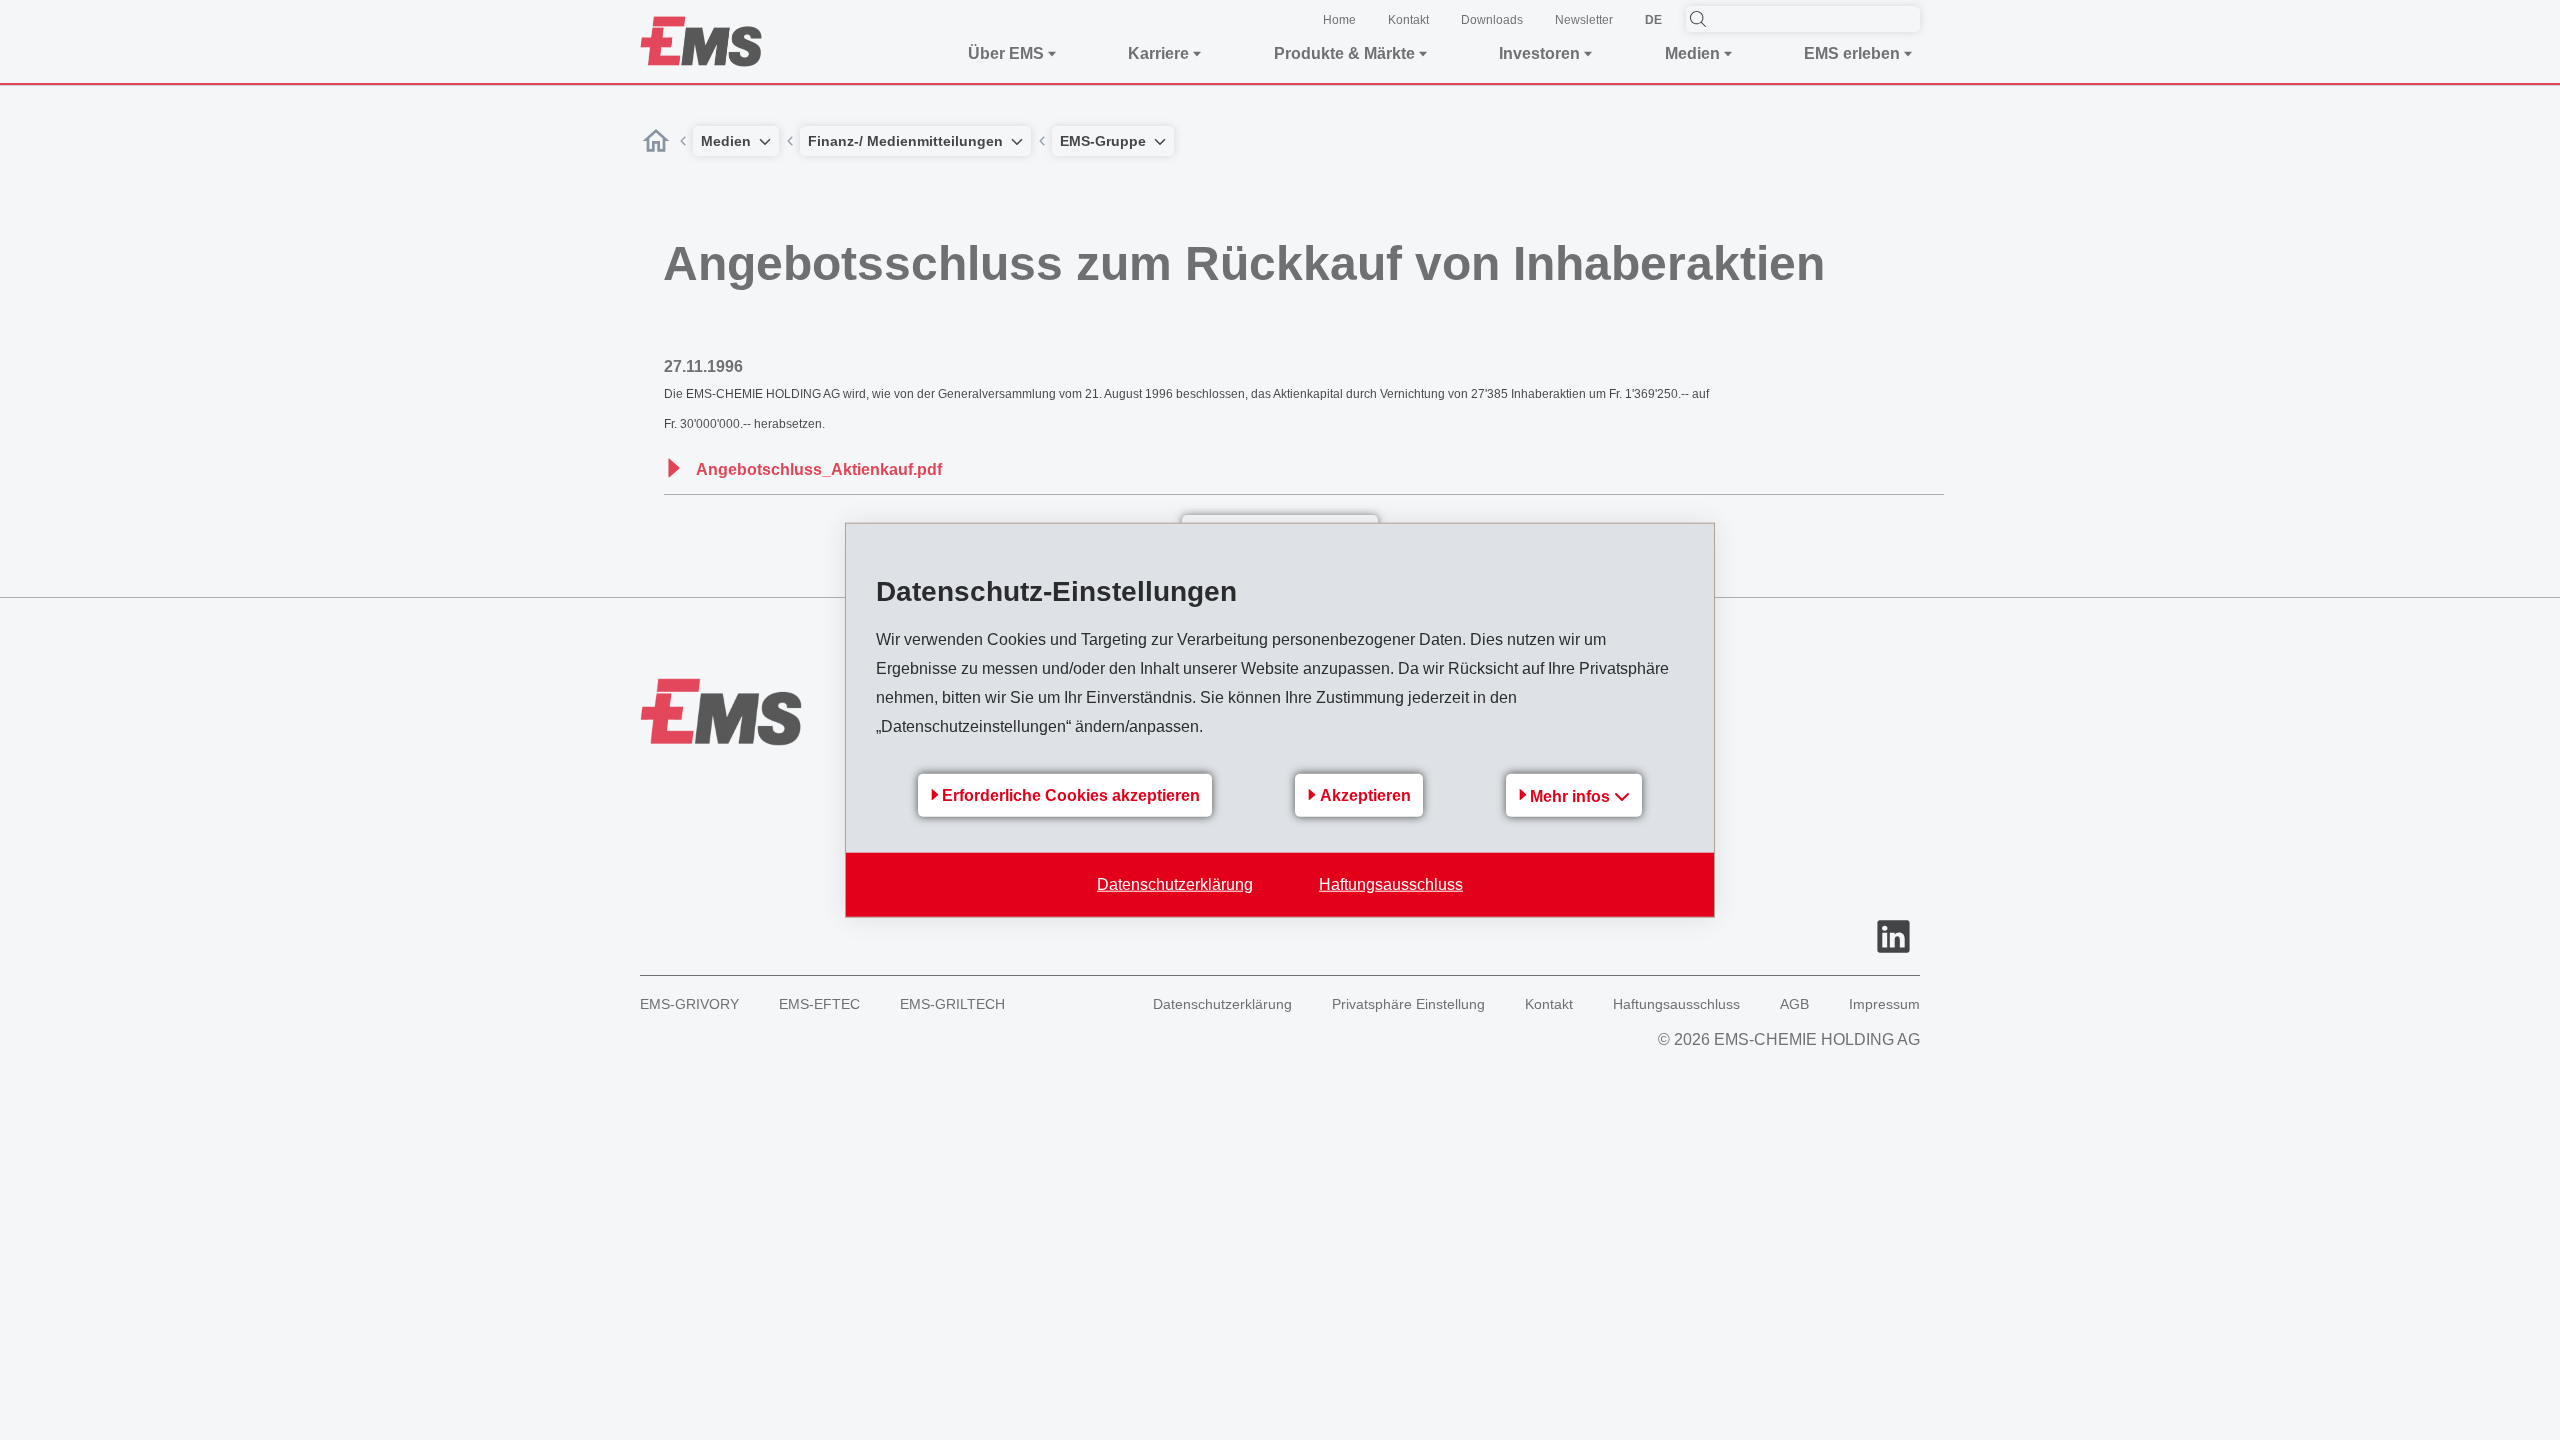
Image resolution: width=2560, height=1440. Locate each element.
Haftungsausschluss (1391, 883)
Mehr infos (1572, 795)
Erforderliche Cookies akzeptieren (1071, 795)
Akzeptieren (1365, 795)
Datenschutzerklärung (1175, 883)
